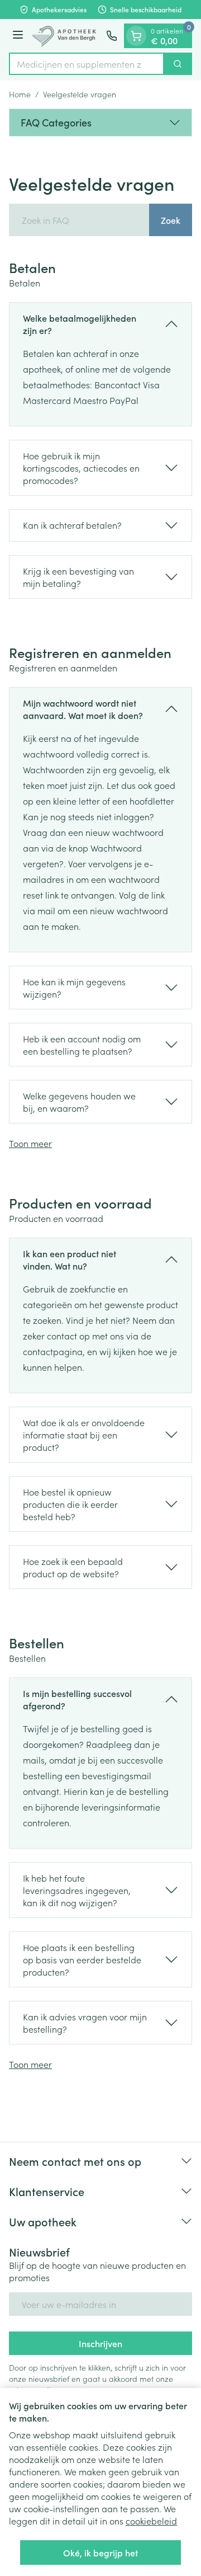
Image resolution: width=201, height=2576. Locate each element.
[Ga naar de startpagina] (66, 36)
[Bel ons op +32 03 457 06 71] (112, 36)
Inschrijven (100, 2343)
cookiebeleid (151, 2521)
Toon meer (30, 1143)
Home (20, 94)
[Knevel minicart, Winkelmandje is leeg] (136, 36)
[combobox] (87, 64)
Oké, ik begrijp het (100, 2553)
